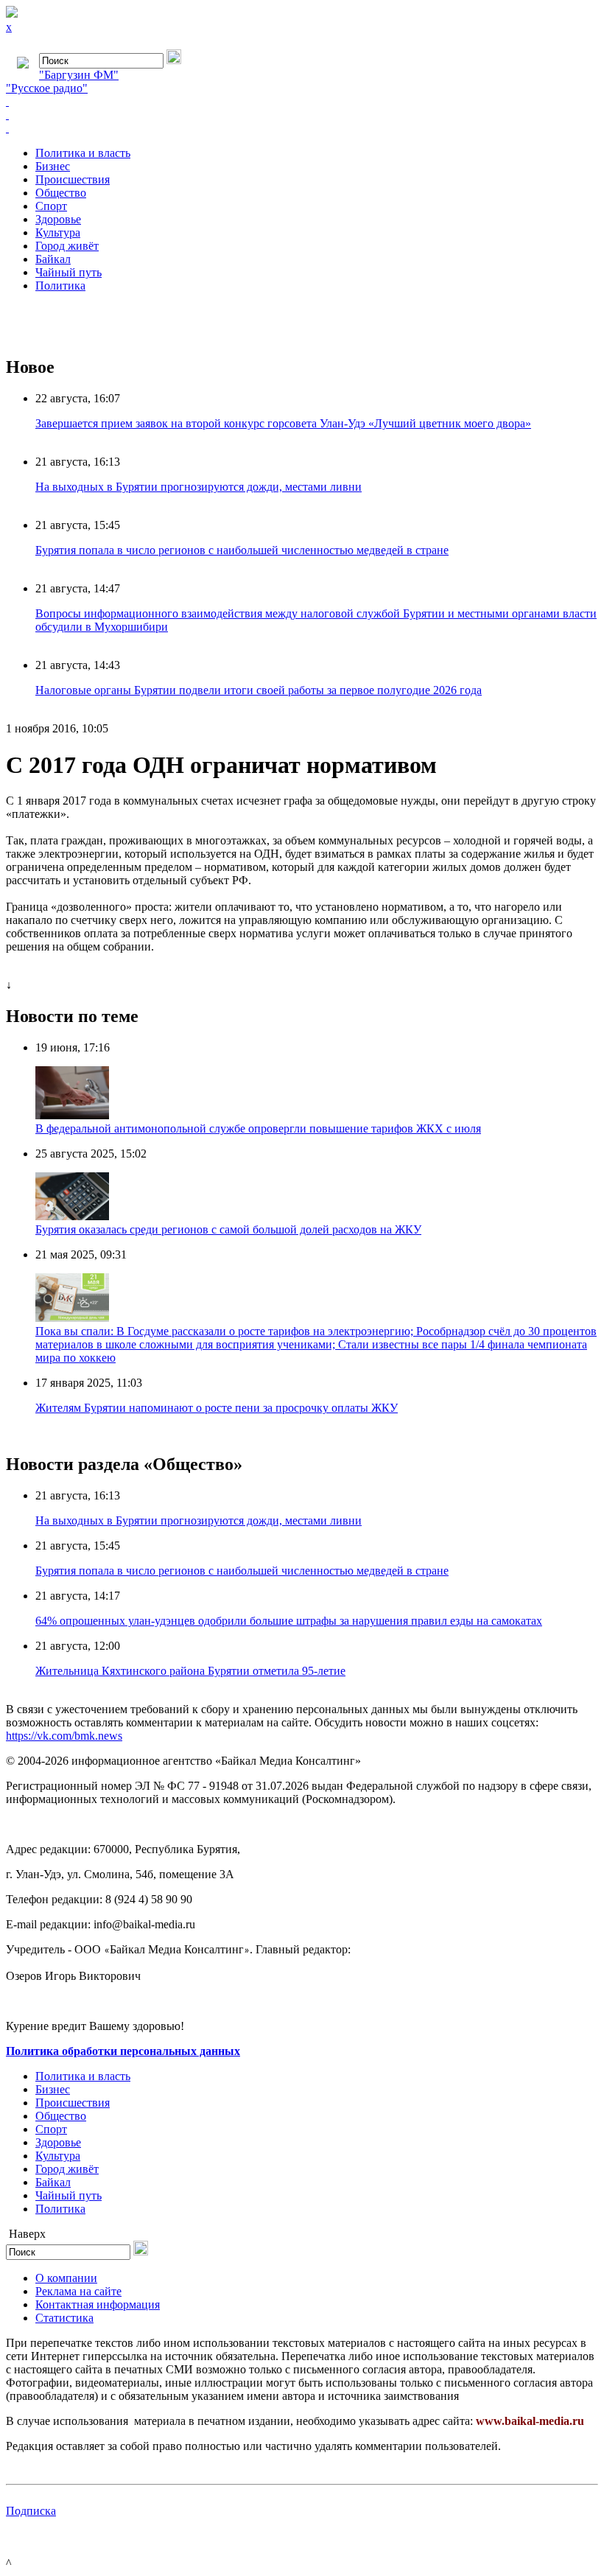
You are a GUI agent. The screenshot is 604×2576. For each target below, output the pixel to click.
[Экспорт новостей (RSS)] (302, 115)
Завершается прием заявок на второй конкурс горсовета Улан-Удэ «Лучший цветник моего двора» (283, 423)
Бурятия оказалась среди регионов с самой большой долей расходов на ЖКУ (228, 1229)
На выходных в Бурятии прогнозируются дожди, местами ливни (199, 487)
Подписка (31, 2511)
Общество (61, 193)
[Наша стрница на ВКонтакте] (302, 102)
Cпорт (51, 206)
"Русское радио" (47, 88)
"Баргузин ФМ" (79, 75)
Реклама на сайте (78, 2291)
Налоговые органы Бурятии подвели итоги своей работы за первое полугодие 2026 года (259, 690)
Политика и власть (83, 153)
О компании (66, 2278)
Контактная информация (98, 2304)
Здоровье (58, 219)
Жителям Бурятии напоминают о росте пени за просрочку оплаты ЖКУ (217, 1408)
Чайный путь (69, 272)
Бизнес (53, 166)
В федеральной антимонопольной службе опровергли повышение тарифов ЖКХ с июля (258, 1128)
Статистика (64, 2318)
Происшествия (73, 179)
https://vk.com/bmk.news (64, 1736)
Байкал (53, 259)
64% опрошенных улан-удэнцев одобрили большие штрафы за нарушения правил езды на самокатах (289, 1621)
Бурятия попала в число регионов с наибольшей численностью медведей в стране (242, 550)
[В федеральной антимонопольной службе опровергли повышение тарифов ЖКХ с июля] (72, 1115)
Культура (58, 232)
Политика (60, 286)
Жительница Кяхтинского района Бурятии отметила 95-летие (190, 1671)
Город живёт (67, 246)
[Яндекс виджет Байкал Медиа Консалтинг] (302, 128)
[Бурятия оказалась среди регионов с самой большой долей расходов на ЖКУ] (72, 1216)
